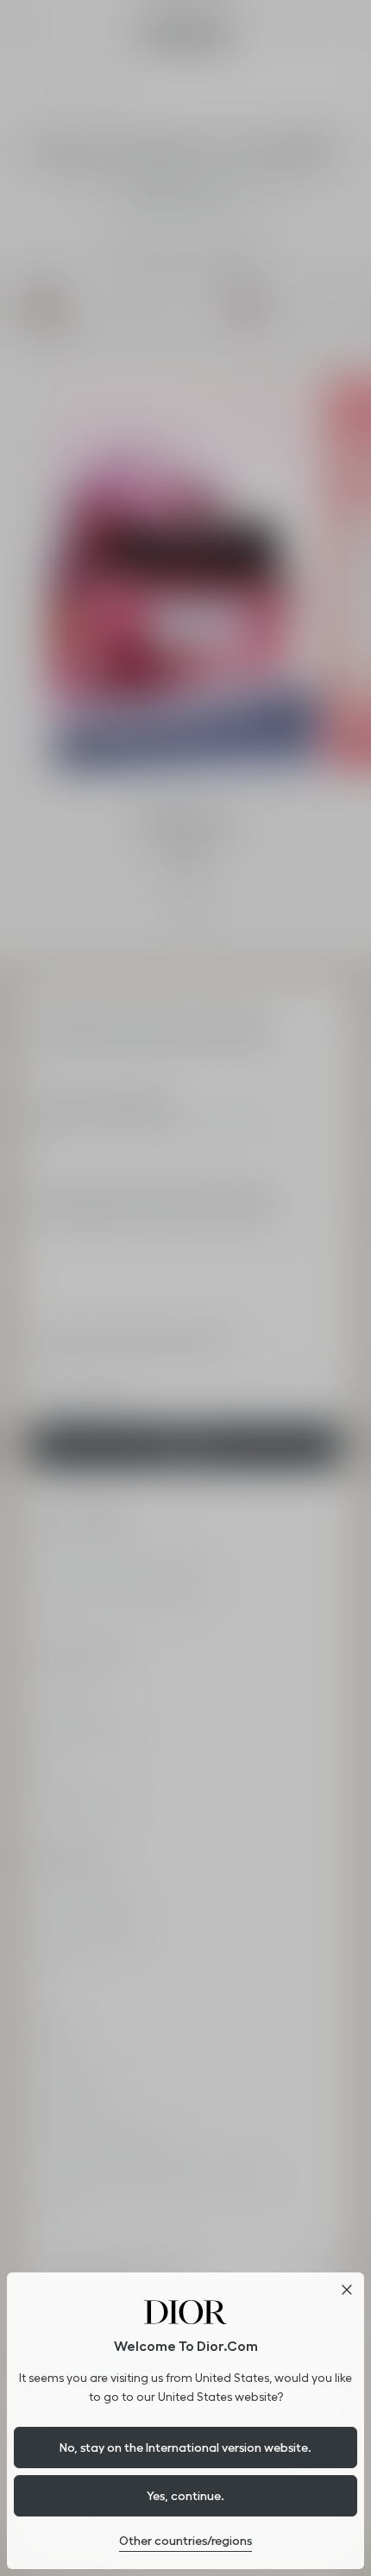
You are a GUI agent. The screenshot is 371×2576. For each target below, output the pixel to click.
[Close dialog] (347, 2290)
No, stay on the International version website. (185, 2448)
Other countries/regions (185, 2541)
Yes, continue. (185, 2496)
